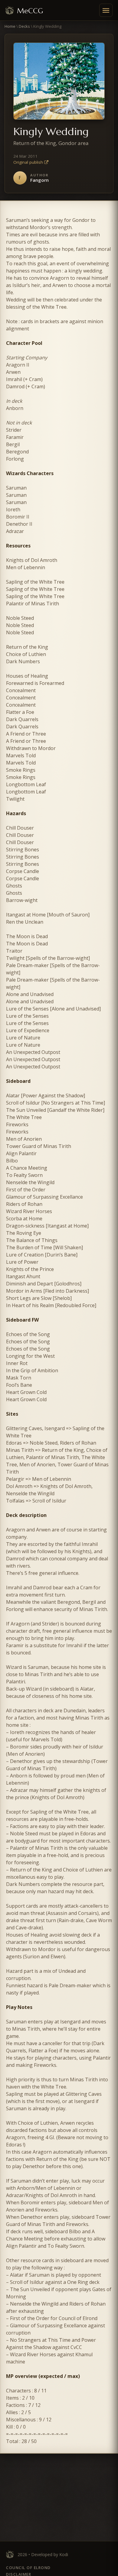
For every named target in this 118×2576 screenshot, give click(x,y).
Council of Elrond (28, 2568)
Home (10, 26)
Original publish (29, 162)
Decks (24, 26)
